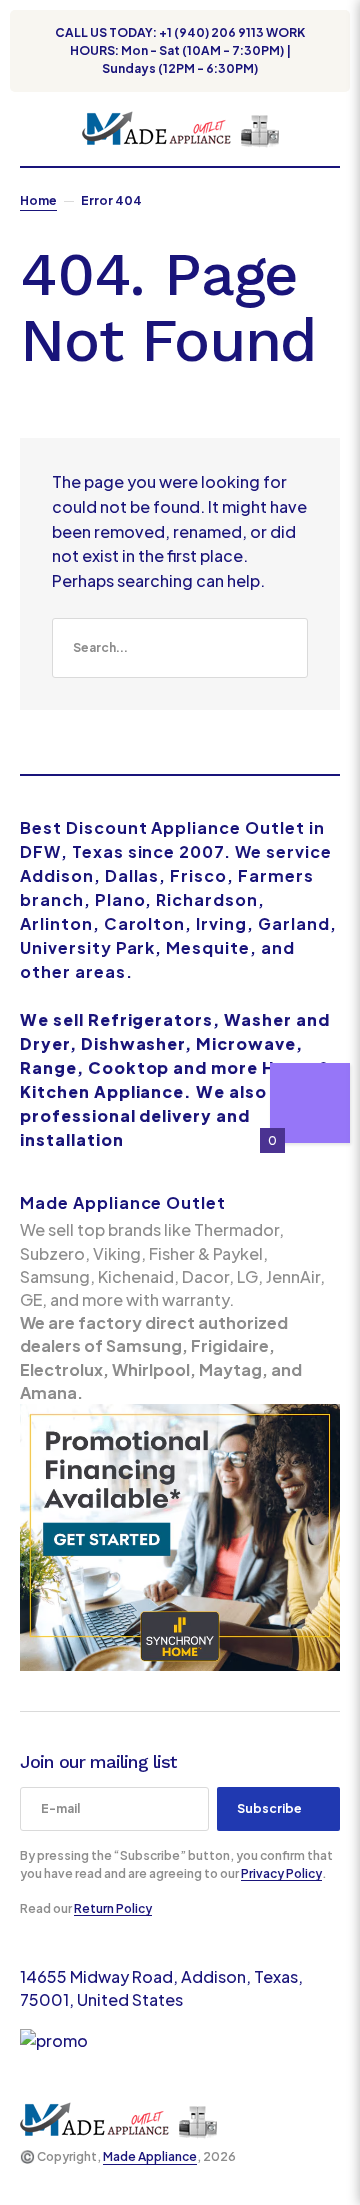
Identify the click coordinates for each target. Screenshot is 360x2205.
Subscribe (269, 1808)
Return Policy (113, 1908)
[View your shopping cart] (332, 129)
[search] (180, 648)
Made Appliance (150, 2156)
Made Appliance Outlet (123, 1202)
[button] (29, 129)
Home (38, 200)
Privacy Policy (281, 1873)
